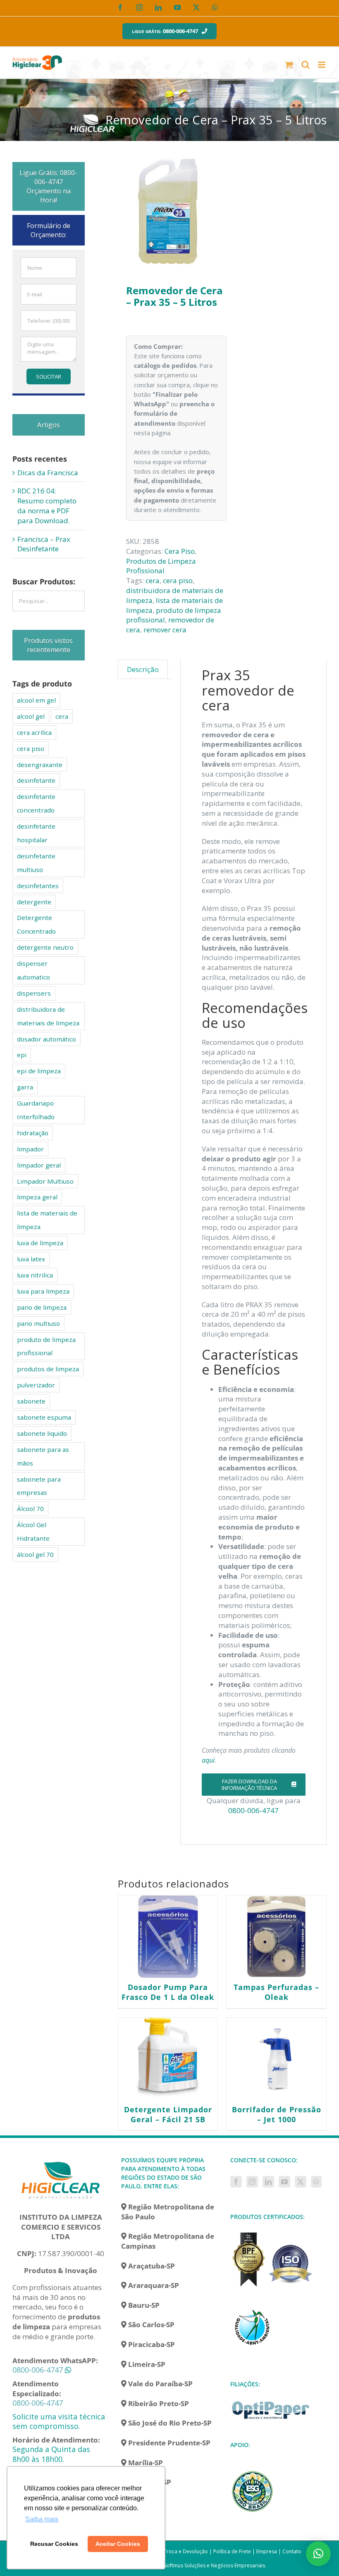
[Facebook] (236, 2182)
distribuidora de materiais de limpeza (48, 1016)
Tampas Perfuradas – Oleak (276, 1992)
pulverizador (36, 1385)
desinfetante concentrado (36, 803)
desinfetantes (38, 886)
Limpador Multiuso (45, 1181)
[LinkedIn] (268, 2182)
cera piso (178, 580)
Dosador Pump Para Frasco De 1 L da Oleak (168, 1992)
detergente (34, 902)
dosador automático (47, 1039)
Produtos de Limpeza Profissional (161, 566)
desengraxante (40, 765)
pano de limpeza (42, 1307)
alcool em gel (36, 700)
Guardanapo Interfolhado (36, 1110)
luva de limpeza (40, 1243)
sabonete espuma (44, 1417)
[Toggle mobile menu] (322, 65)
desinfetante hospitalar (36, 833)
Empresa (267, 2551)
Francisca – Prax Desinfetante (44, 544)
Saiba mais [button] (42, 2519)
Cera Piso (180, 551)
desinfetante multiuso (36, 863)
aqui (208, 1760)
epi (22, 1055)
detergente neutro (45, 947)
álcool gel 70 (35, 1554)
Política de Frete (232, 2551)
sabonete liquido (42, 1433)
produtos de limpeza (48, 1369)
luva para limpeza (43, 1291)
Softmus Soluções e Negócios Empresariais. (215, 2565)
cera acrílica (34, 732)
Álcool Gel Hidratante (33, 1531)
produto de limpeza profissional (46, 1346)
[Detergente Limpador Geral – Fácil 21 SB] (168, 2059)
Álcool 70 (30, 1508)
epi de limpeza (39, 1071)
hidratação (33, 1133)
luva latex (31, 1259)
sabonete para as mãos (43, 1456)
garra (25, 1087)
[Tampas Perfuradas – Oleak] (276, 1937)
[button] (318, 2554)
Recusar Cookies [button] (54, 2544)
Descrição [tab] (143, 669)
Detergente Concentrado (36, 924)
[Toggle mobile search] (306, 65)
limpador (30, 1149)
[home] (61, 2160)
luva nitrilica (35, 1275)
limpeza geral (37, 1197)
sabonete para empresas (39, 1486)
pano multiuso (38, 1323)
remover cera (165, 630)
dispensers (34, 993)
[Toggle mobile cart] (289, 65)
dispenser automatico (33, 970)
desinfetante (36, 780)
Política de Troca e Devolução (173, 2551)
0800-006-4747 (253, 1810)
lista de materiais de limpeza (47, 1220)
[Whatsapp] (316, 2182)
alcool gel (31, 716)
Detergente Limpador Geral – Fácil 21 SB (168, 2114)
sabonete (31, 1401)
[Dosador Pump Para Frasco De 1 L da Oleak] (168, 1937)
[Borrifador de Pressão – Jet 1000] (276, 2059)
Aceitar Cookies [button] (118, 2544)
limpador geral (39, 1165)
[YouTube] (284, 2182)
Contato (292, 2551)
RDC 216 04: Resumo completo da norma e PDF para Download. (47, 505)
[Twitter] (301, 2182)
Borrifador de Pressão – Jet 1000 (277, 2114)
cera (153, 580)
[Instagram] (252, 2182)
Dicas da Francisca (48, 473)
